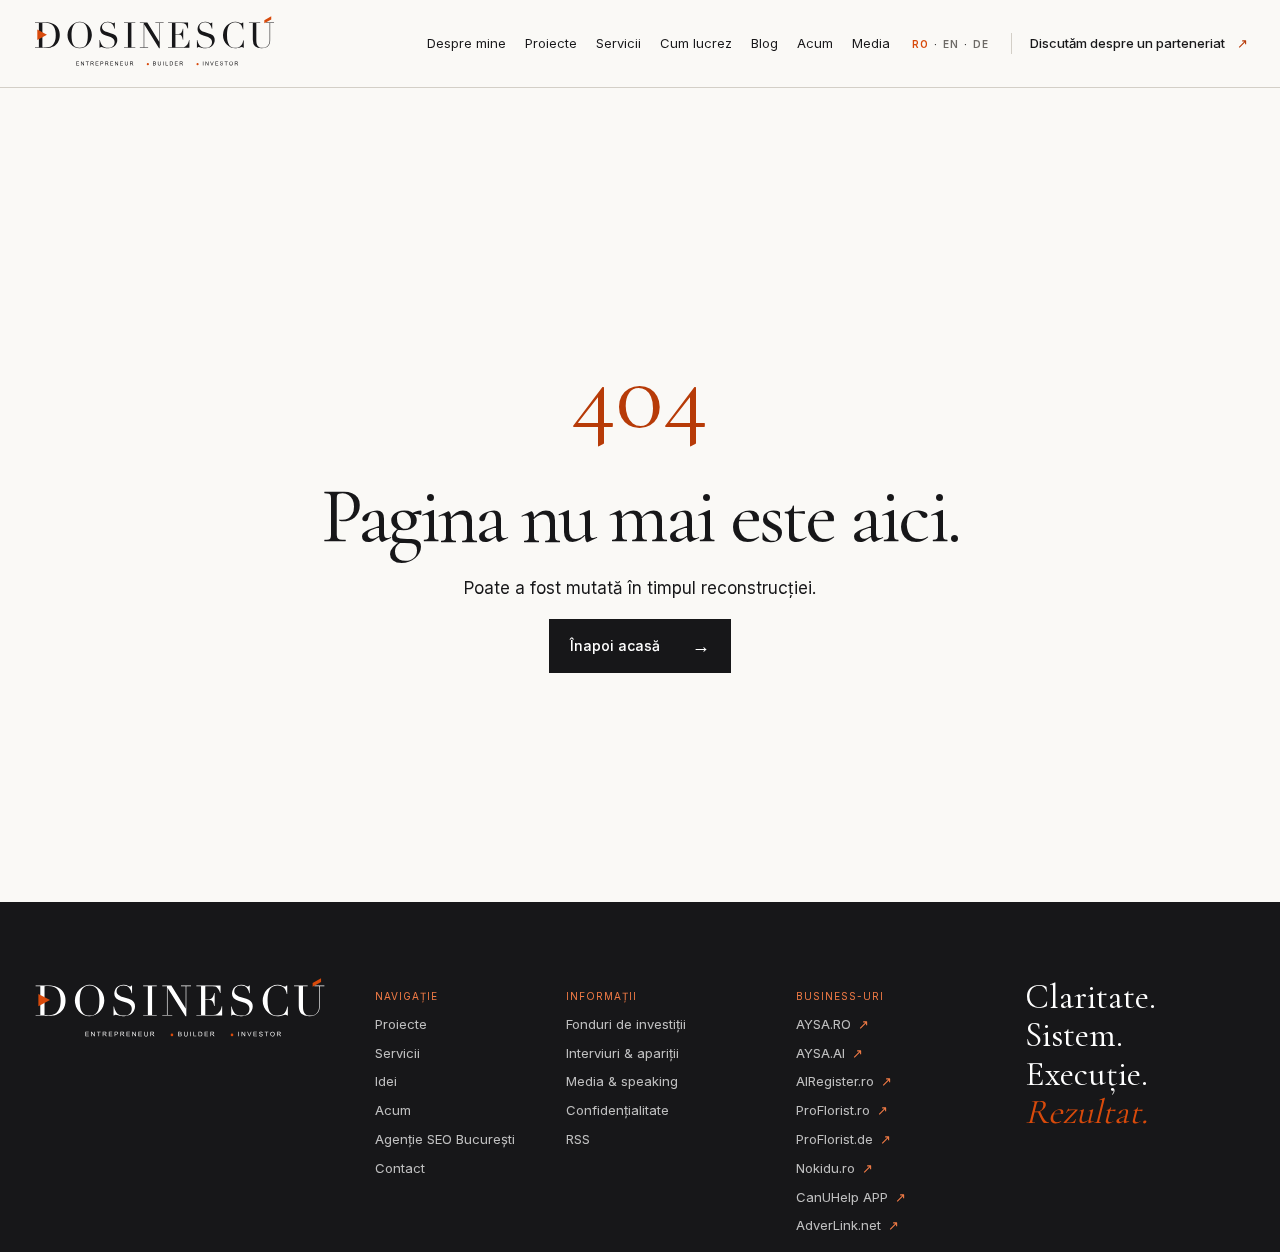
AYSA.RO (832, 1024)
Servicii (618, 43)
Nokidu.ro (834, 1168)
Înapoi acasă (640, 645)
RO (920, 44)
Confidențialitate (617, 1110)
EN (951, 44)
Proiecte (551, 43)
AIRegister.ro (844, 1081)
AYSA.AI (829, 1053)
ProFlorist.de (843, 1139)
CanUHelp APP (851, 1197)
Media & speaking (622, 1081)
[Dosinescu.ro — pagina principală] (157, 43)
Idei (386, 1081)
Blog (764, 43)
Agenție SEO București (445, 1139)
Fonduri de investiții (626, 1024)
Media (871, 43)
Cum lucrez (696, 43)
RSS (578, 1139)
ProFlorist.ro (842, 1110)
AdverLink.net (847, 1225)
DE (981, 44)
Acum (815, 43)
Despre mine (466, 43)
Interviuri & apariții (622, 1053)
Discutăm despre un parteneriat (1139, 43)
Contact (400, 1168)
